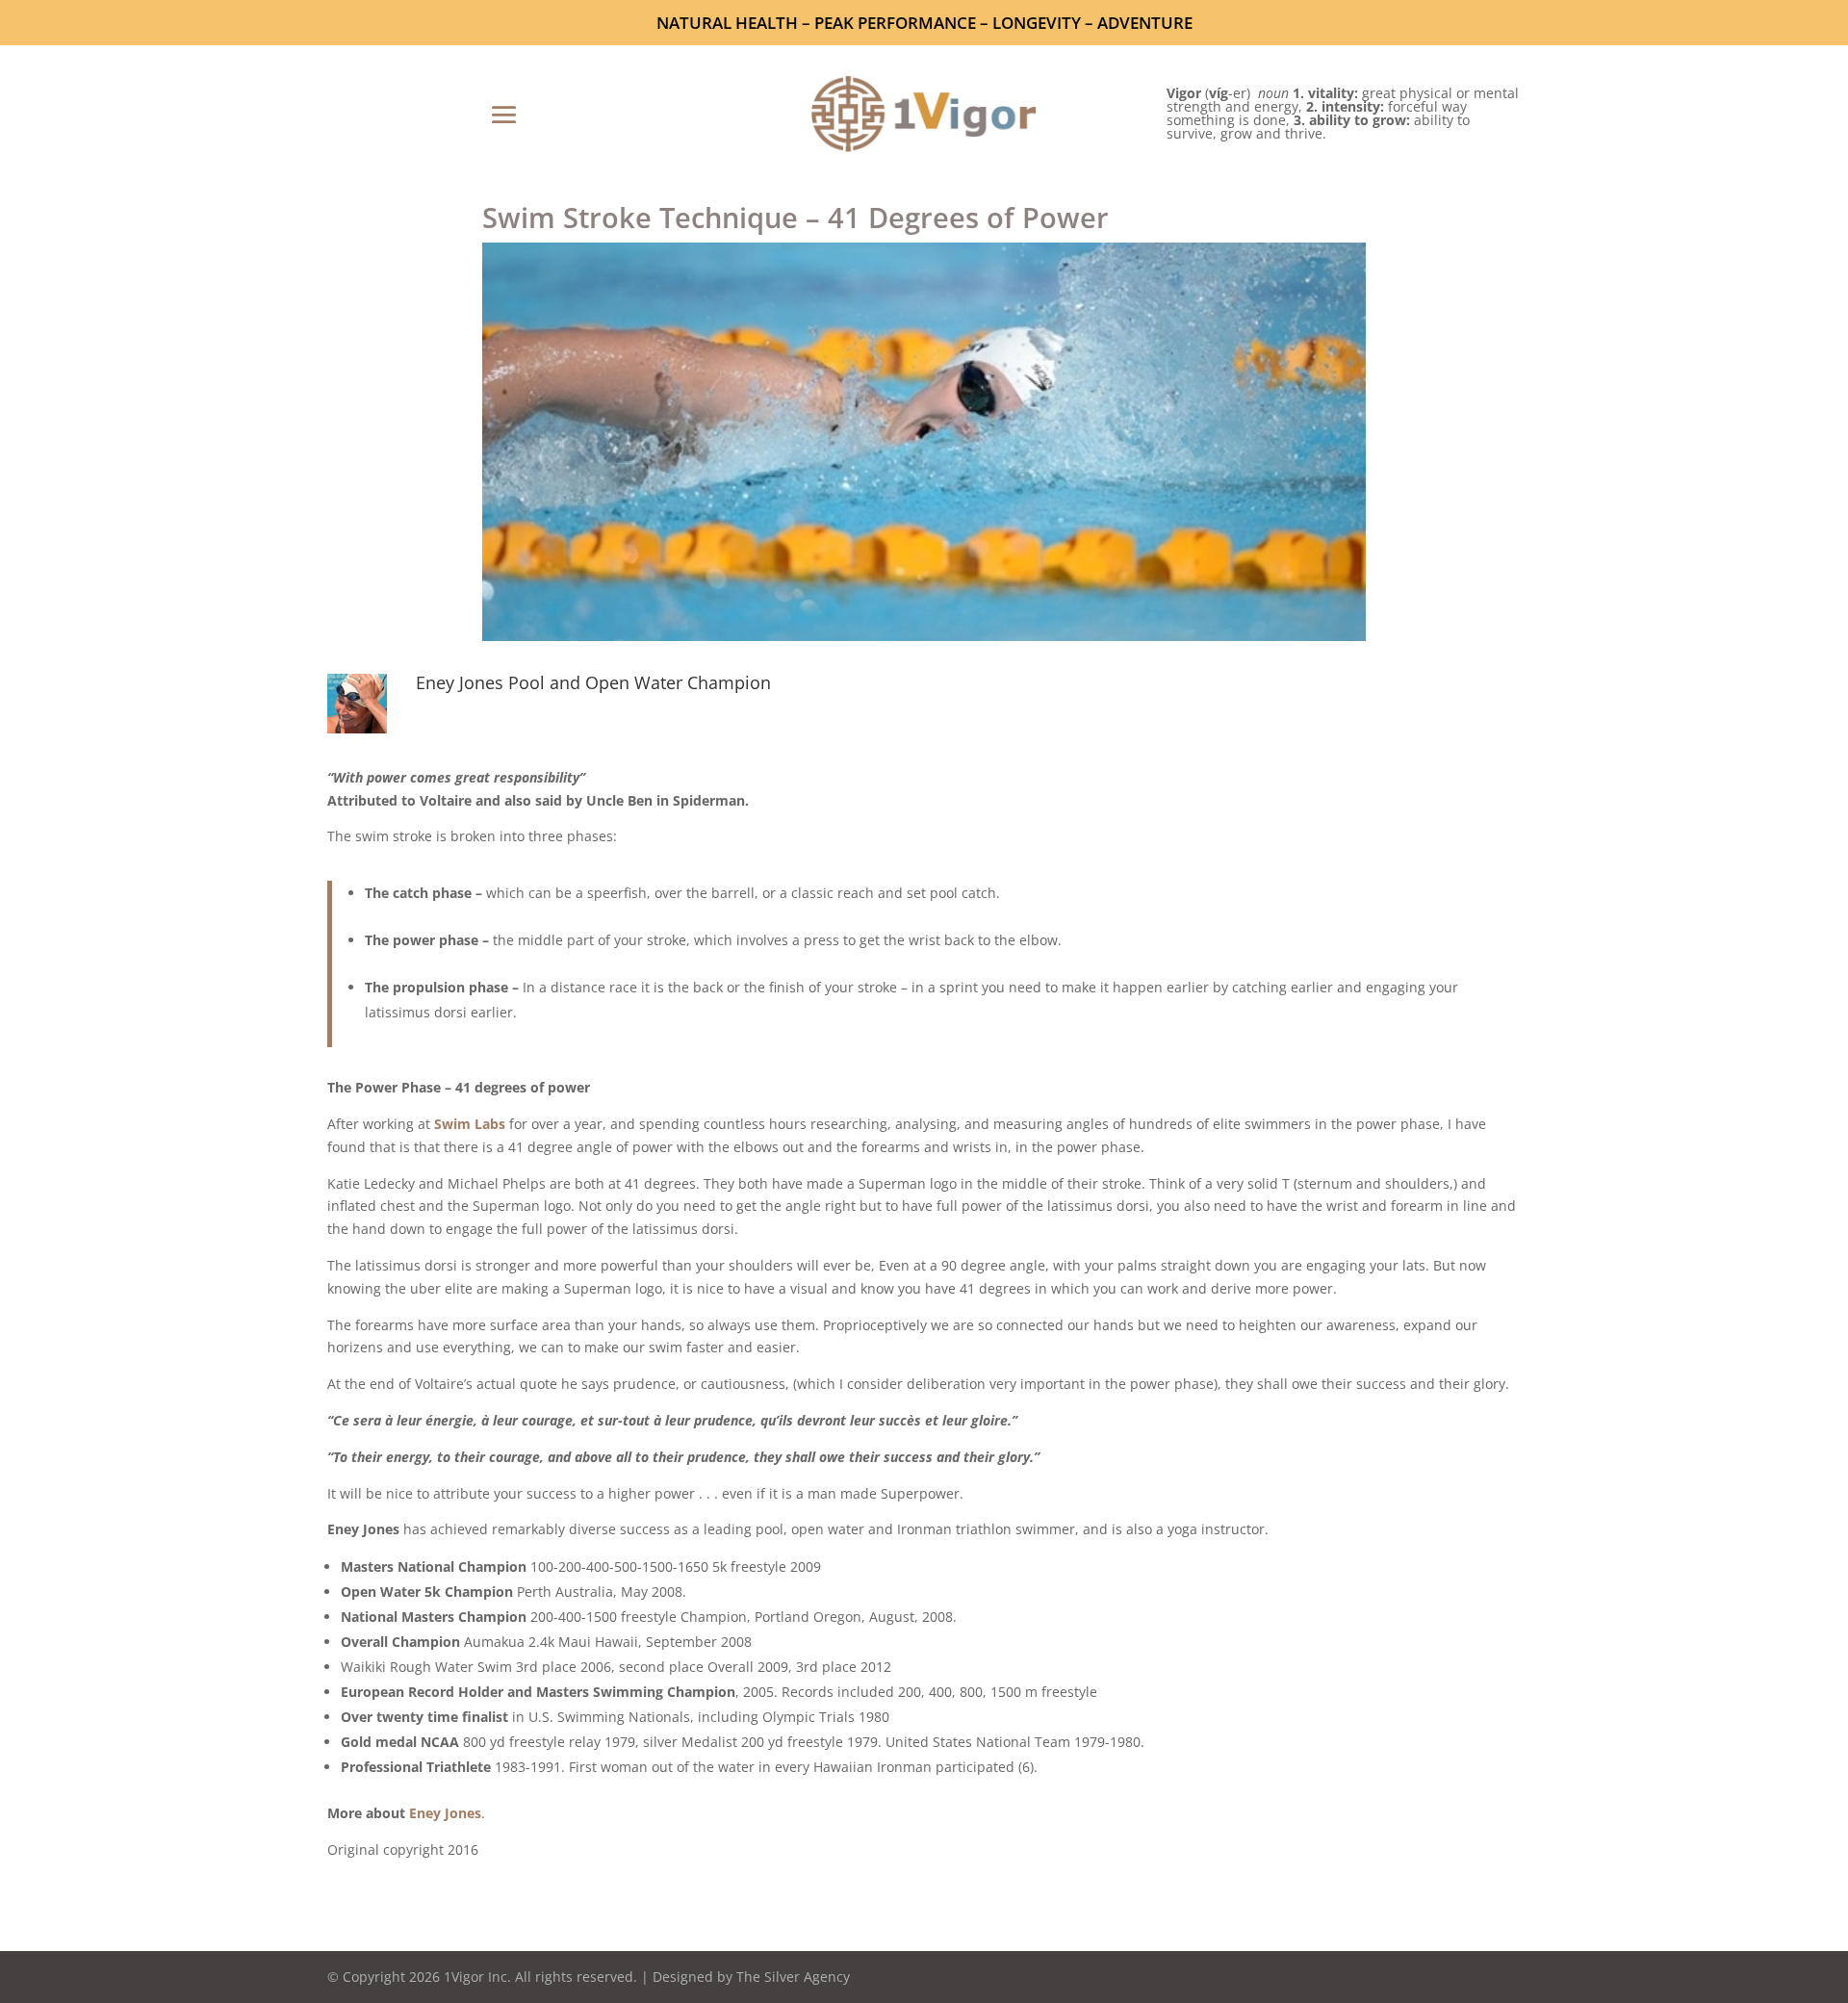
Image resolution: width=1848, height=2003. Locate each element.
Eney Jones (445, 1813)
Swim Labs (470, 1124)
